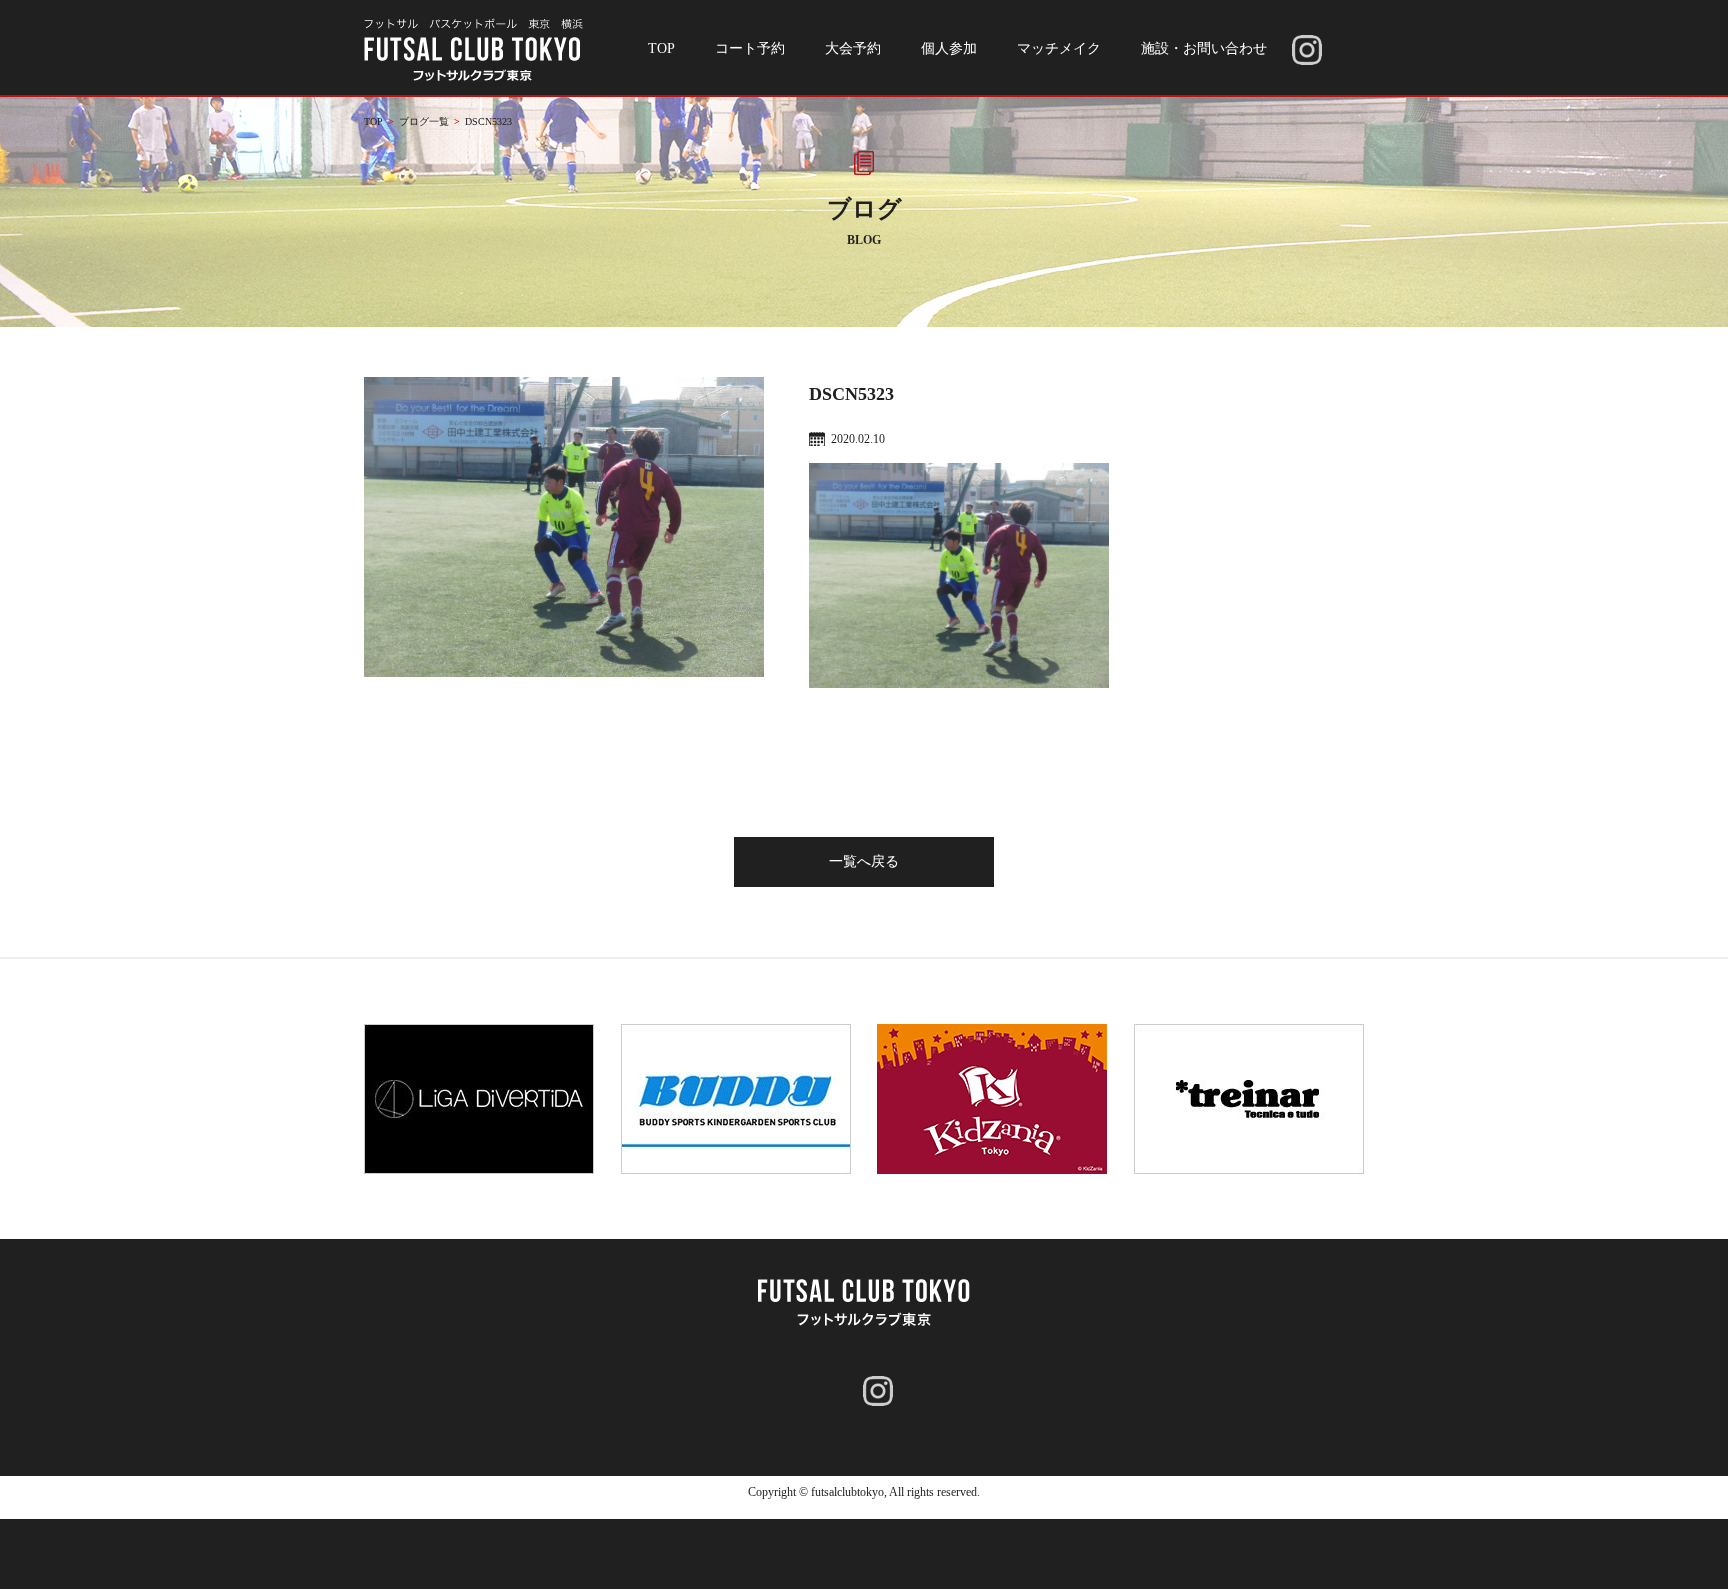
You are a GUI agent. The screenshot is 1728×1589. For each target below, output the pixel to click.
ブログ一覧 (424, 121)
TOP (661, 48)
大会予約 (853, 48)
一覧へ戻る (864, 861)
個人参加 (949, 48)
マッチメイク (1059, 48)
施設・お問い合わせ (1204, 48)
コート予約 (750, 48)
